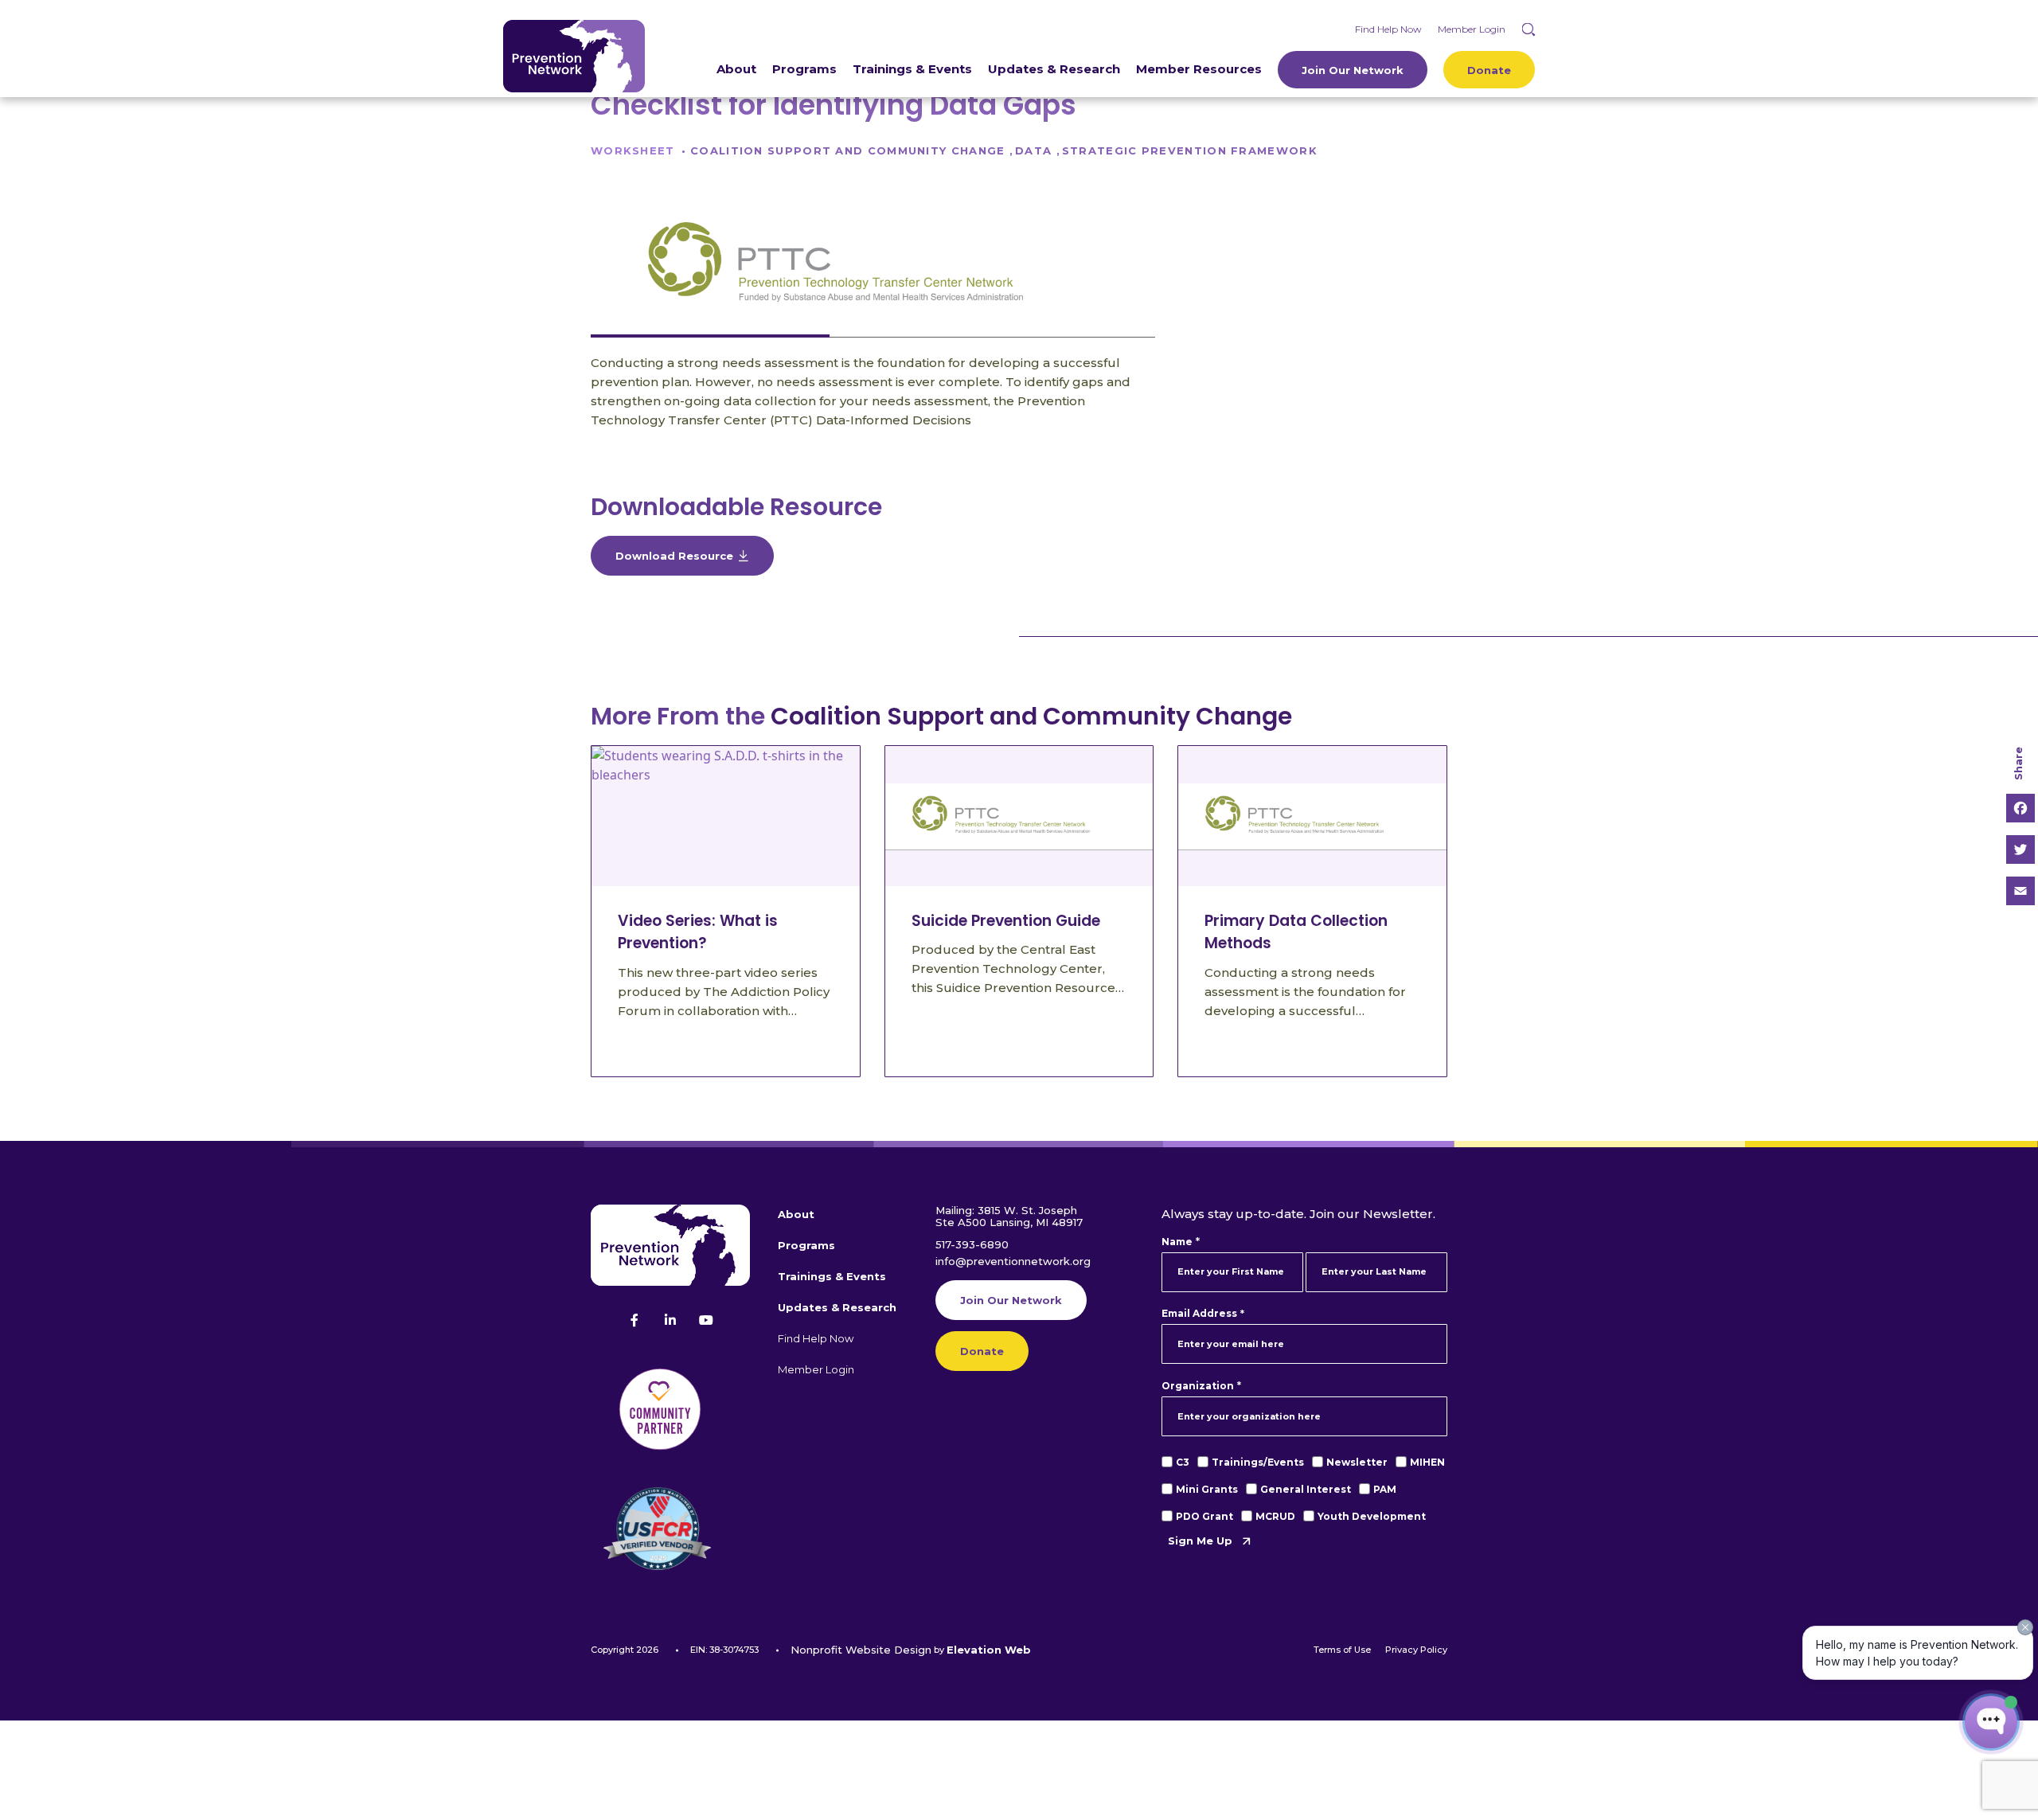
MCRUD (1275, 1516)
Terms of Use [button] (1342, 1650)
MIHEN (1427, 1462)
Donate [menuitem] (1489, 70)
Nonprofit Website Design (861, 1650)
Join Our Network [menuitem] (1353, 70)
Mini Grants (1207, 1489)
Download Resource (674, 556)
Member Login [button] (816, 1369)
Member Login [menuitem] (1472, 29)
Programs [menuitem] (804, 69)
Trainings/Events (1258, 1462)
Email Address (1202, 1314)
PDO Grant (1204, 1516)
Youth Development (1372, 1516)
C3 (1183, 1462)
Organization (1201, 1386)
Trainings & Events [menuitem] (912, 69)
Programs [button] (806, 1245)
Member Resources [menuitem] (1199, 69)
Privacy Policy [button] (1416, 1650)
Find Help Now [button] (816, 1338)
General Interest (1306, 1489)
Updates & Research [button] (837, 1307)
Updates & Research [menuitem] (1054, 69)
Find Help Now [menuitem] (1388, 29)
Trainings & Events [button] (832, 1276)
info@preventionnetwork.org (1013, 1261)
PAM (1385, 1489)
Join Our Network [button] (1011, 1300)
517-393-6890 (972, 1244)
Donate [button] (982, 1351)
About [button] (796, 1214)
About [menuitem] (736, 69)
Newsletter (1357, 1462)
